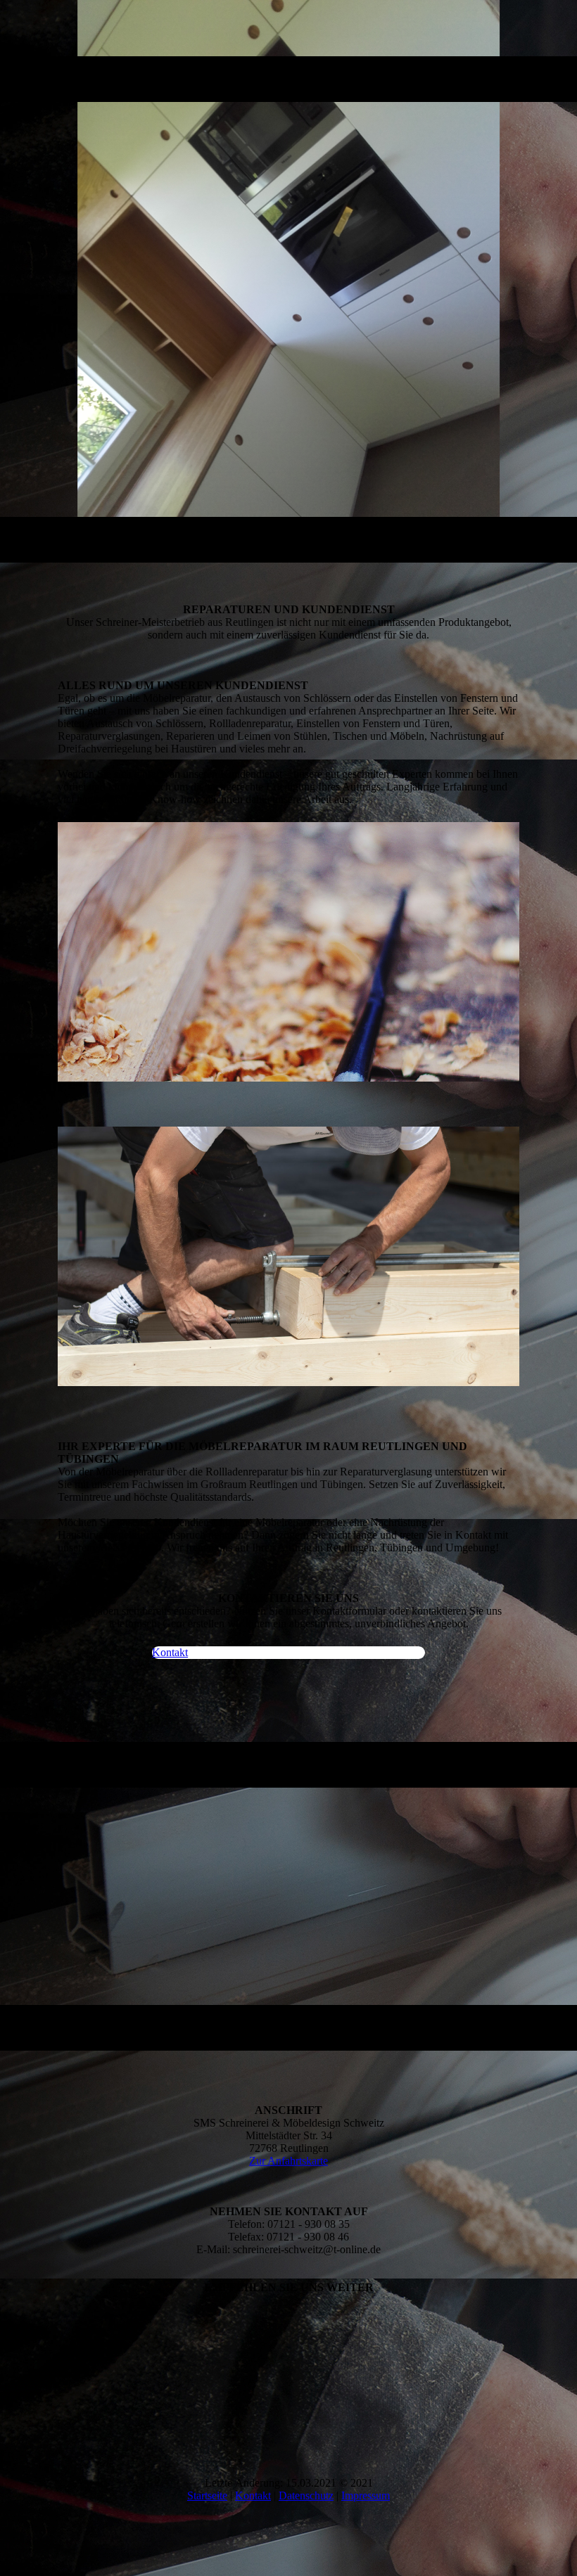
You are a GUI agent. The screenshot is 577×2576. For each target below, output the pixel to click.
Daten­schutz (306, 2495)
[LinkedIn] (70, 2382)
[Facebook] (70, 2343)
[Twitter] (70, 2363)
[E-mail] (70, 2303)
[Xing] (70, 2402)
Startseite (207, 2495)
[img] (288, 281)
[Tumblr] (70, 2422)
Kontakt (253, 2495)
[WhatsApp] (70, 2323)
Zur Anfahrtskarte (288, 2161)
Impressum (366, 2495)
